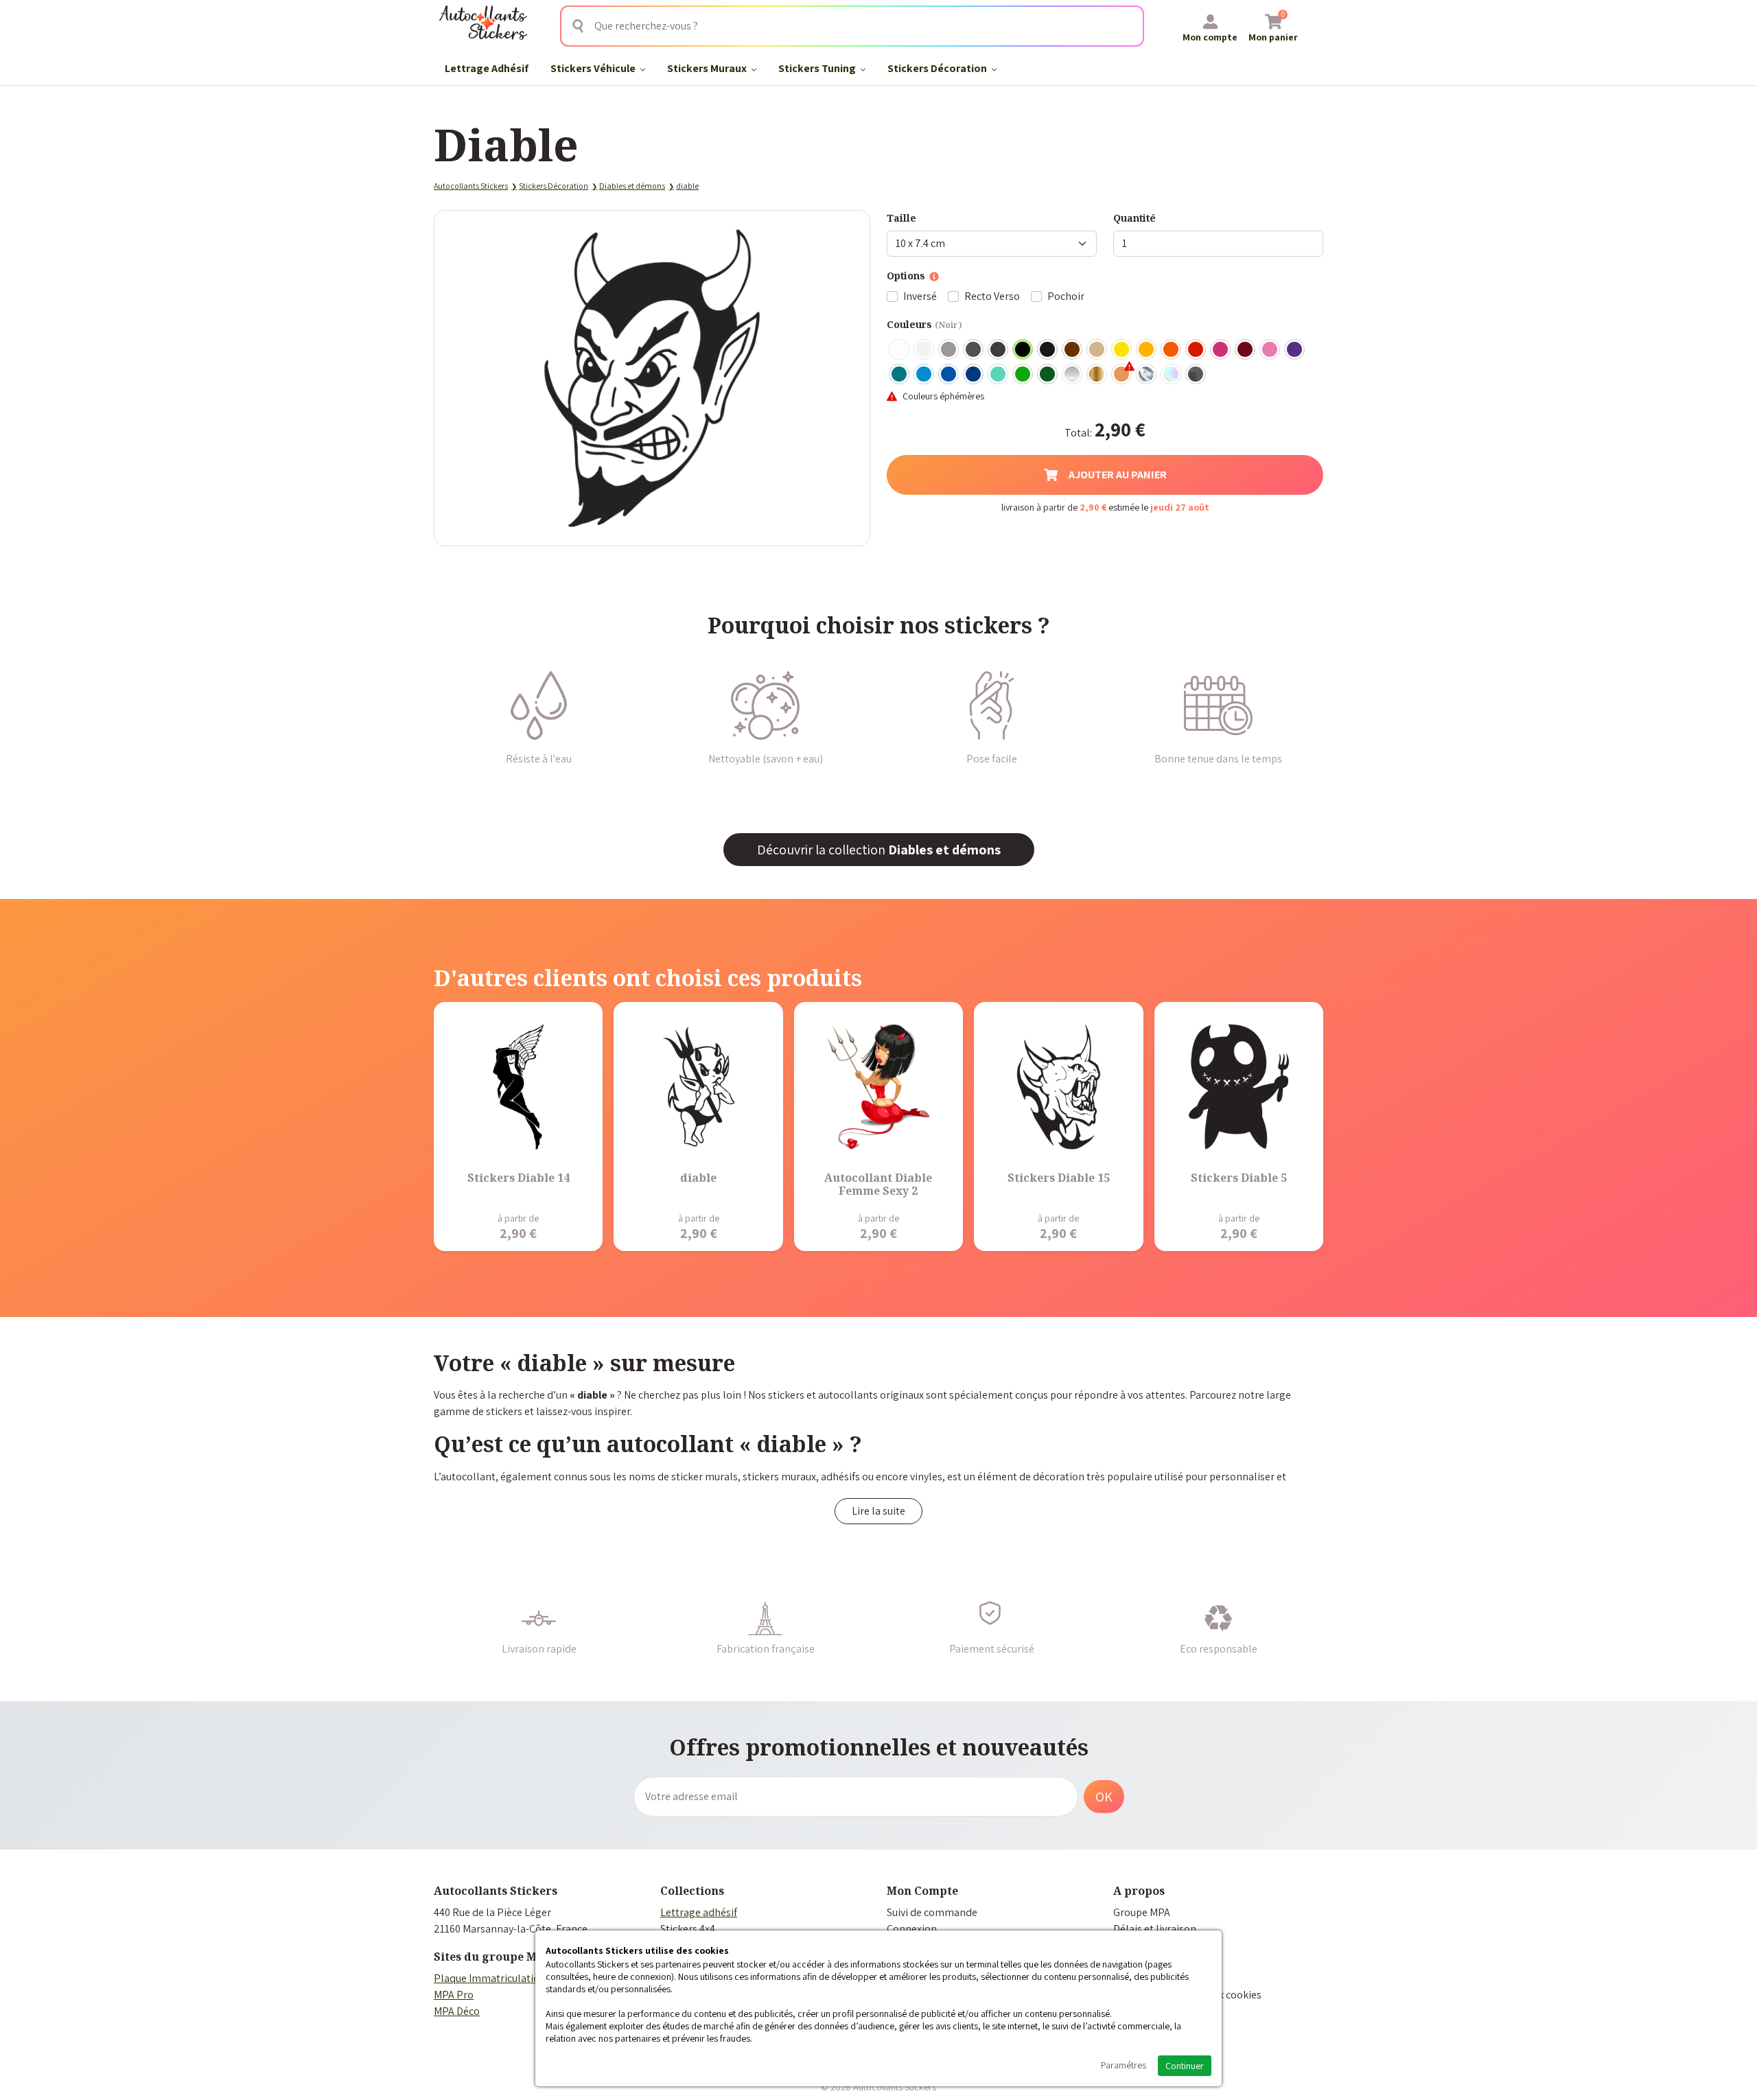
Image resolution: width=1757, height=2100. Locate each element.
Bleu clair (924, 375)
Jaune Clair (1122, 350)
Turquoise (900, 375)
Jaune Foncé (1147, 350)
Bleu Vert (999, 375)
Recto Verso (992, 296)
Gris (949, 350)
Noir (1023, 350)
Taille (901, 218)
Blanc (900, 350)
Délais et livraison (1155, 1929)
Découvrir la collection (879, 850)
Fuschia (1221, 350)
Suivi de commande (932, 1912)
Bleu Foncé (974, 375)
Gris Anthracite (999, 350)
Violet (1295, 350)
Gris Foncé (974, 350)
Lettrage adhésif (699, 1912)
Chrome (1147, 375)
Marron (1073, 350)
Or (1097, 375)
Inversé (920, 296)
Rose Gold (1122, 375)
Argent (1073, 375)
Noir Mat (1048, 350)
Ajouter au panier (1118, 475)
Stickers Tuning (818, 68)
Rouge (1196, 350)
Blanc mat (924, 350)
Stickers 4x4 (688, 1929)
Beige (1097, 350)
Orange (1172, 350)
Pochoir (1066, 296)
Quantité (1135, 218)
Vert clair (1023, 375)
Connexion (912, 1929)
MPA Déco (457, 2011)
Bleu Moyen (949, 375)
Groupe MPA (1142, 1912)
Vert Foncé (1048, 375)
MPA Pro (454, 1995)
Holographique (1172, 375)
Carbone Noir (1196, 375)
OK (1104, 1797)
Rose (1270, 350)
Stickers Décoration (938, 68)
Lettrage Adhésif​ (487, 68)
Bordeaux (1246, 350)
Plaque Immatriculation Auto (502, 1978)
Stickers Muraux (708, 68)
